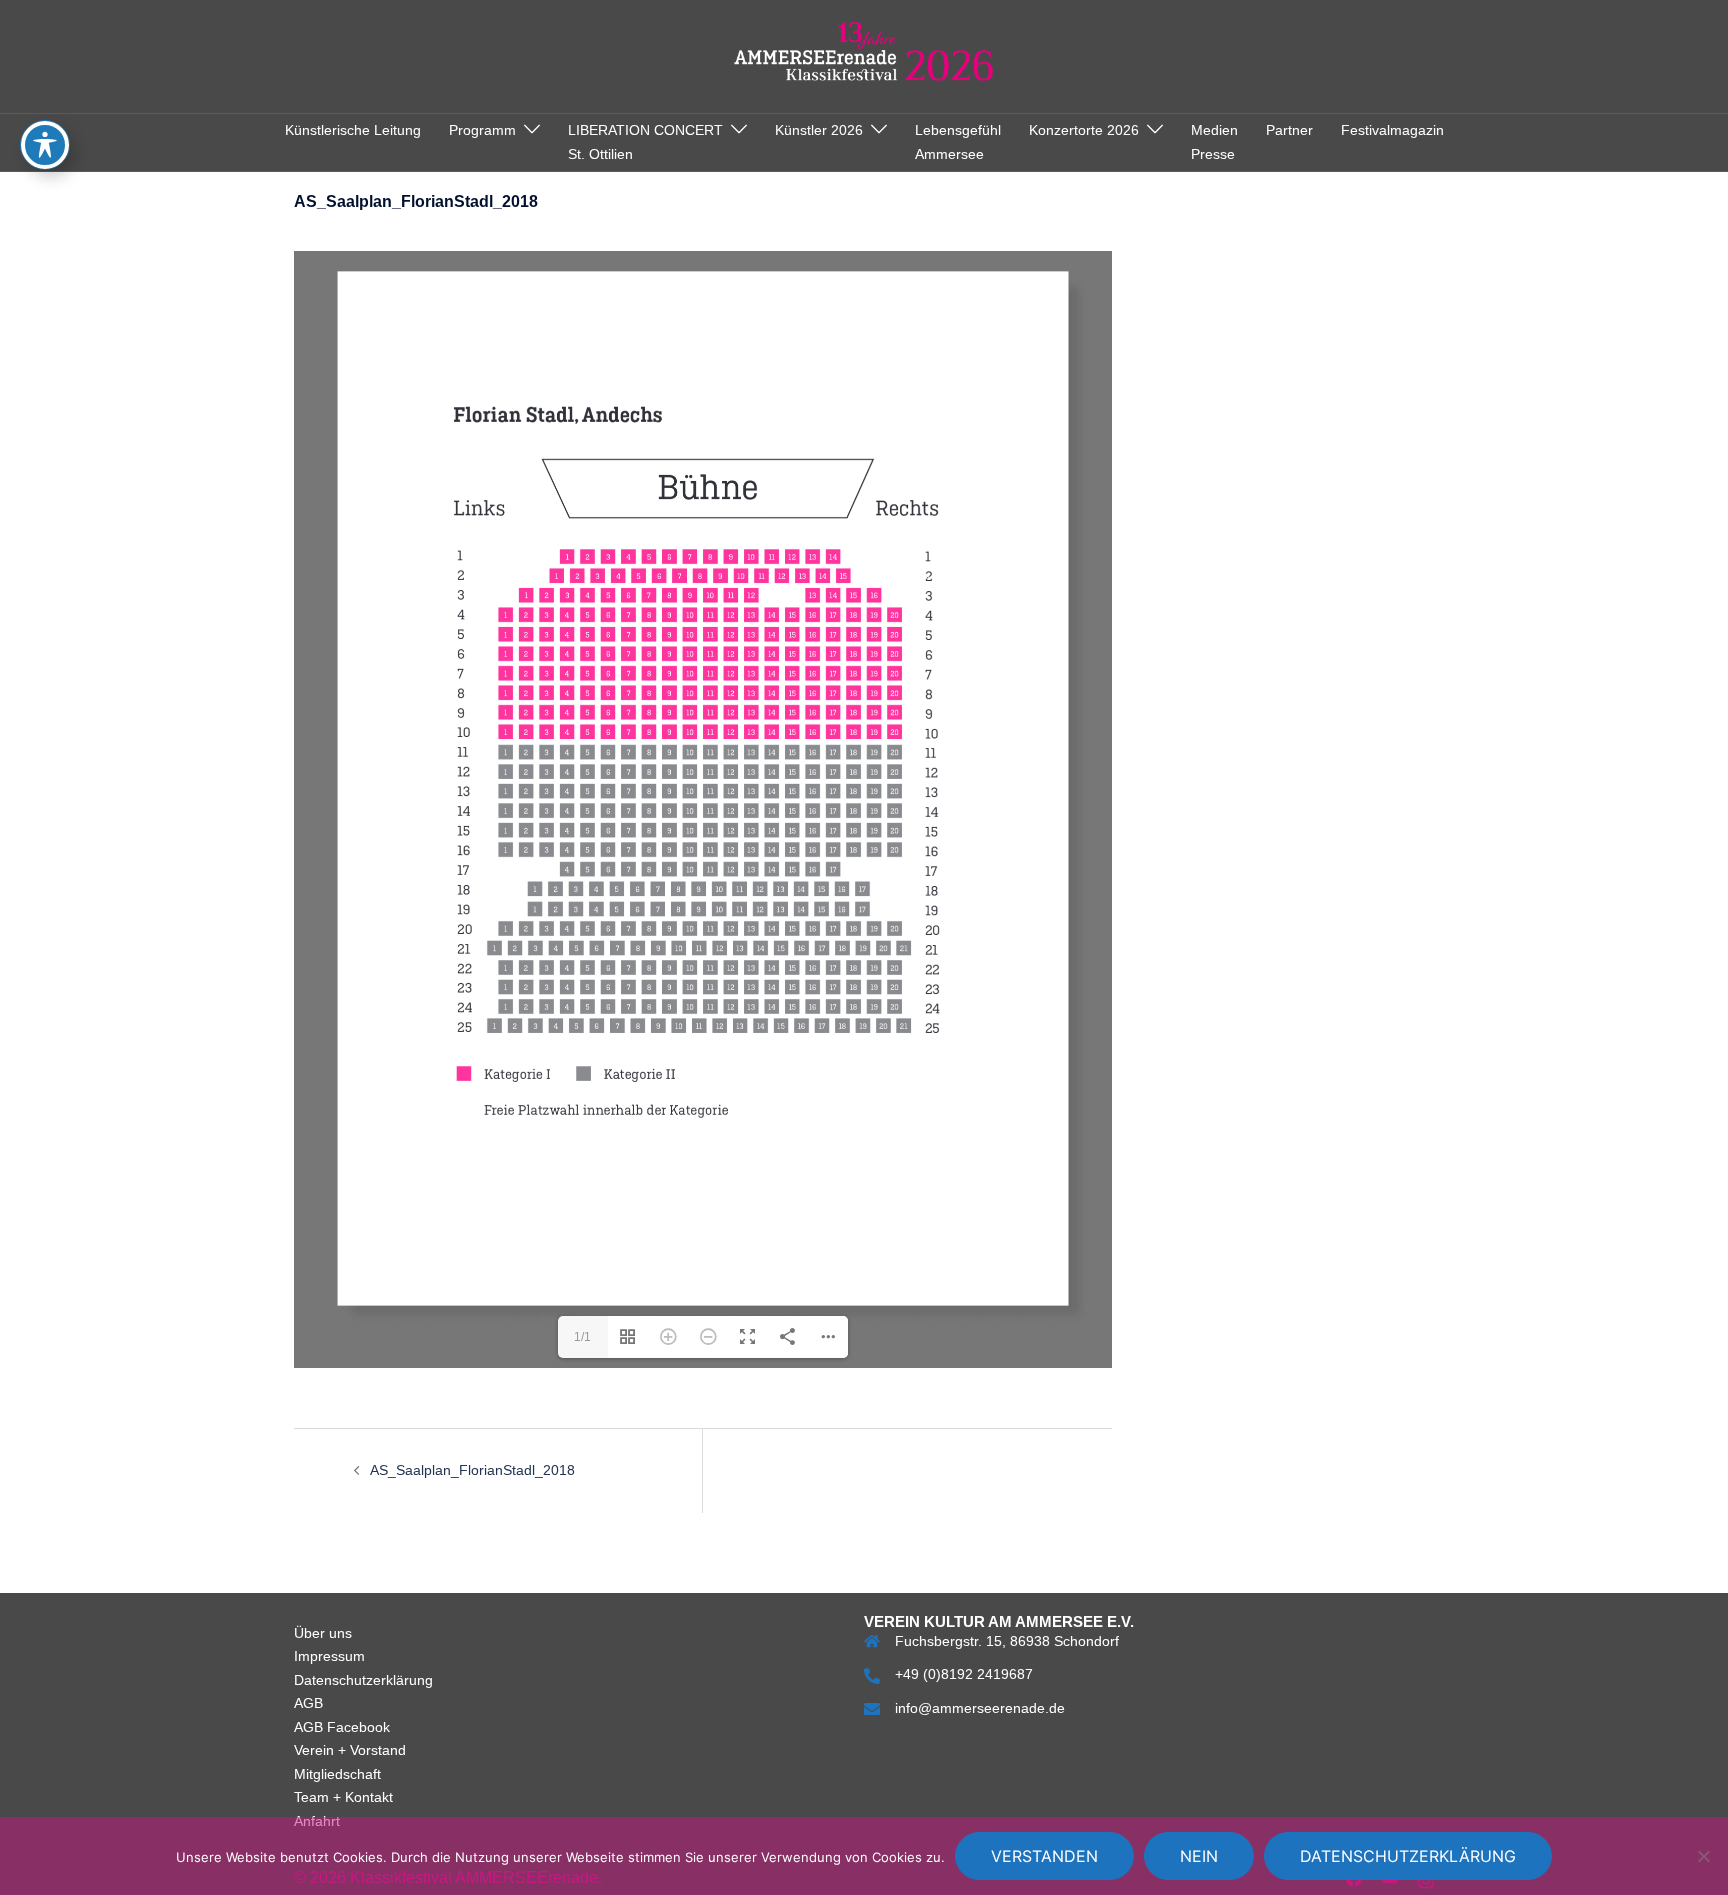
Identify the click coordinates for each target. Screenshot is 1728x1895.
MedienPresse (1214, 142)
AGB (308, 1766)
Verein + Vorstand (350, 1813)
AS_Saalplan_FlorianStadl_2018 (472, 1533)
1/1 (582, 1400)
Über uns (323, 1696)
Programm (482, 130)
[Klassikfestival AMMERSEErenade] (864, 55)
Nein (1199, 1856)
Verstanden (1044, 1856)
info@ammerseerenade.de (980, 1771)
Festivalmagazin (1392, 130)
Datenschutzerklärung (363, 1743)
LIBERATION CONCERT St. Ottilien (645, 142)
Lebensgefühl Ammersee (958, 142)
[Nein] (1703, 1856)
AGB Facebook (342, 1790)
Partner (1289, 130)
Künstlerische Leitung (353, 130)
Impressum (329, 1719)
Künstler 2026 (819, 130)
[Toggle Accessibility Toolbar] (45, 145)
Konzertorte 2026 (1084, 130)
